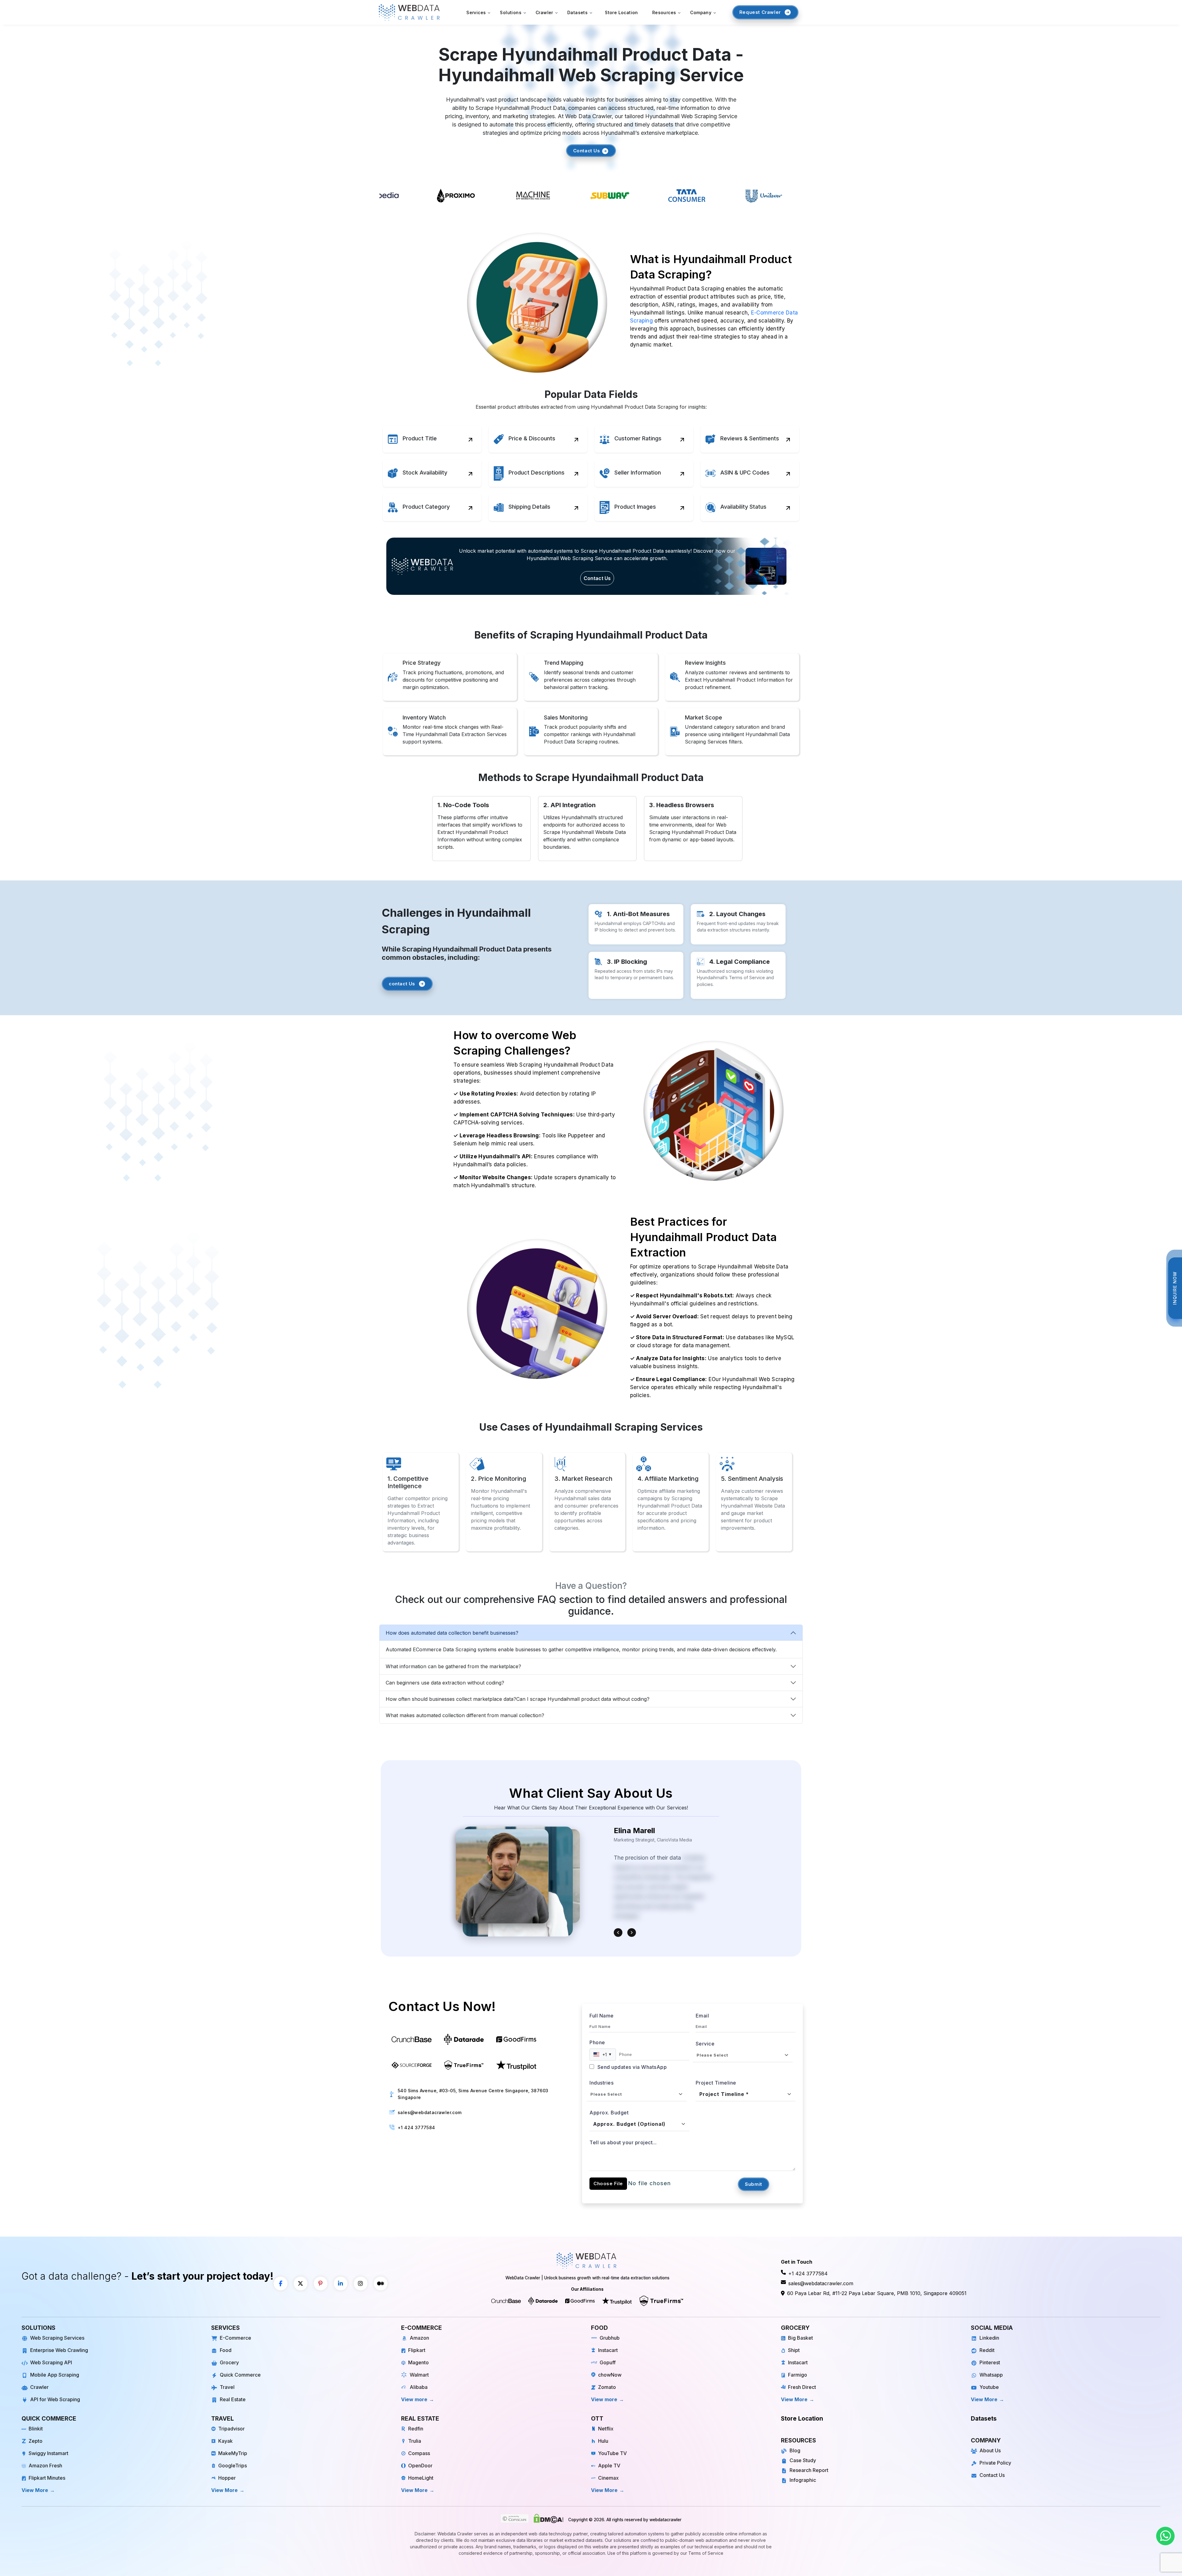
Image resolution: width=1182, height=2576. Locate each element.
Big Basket (800, 2338)
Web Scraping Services (57, 2338)
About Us (990, 2450)
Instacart (608, 2350)
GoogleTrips (233, 2466)
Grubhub (610, 2338)
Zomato (607, 2387)
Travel (227, 2387)
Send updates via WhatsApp (631, 2067)
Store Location (621, 12)
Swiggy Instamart (48, 2453)
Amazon (419, 2338)
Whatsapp (991, 2375)
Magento (418, 2362)
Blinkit (36, 2429)
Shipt (794, 2350)
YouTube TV (612, 2453)
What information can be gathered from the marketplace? (453, 1666)
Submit (754, 2184)
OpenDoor (420, 2466)
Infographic (803, 2480)
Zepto (36, 2441)
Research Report (809, 2470)
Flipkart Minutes (47, 2478)
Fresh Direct (802, 2387)
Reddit (987, 2350)
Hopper (227, 2478)
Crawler (39, 2387)
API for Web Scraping (55, 2399)
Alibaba (419, 2387)
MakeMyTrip (233, 2453)
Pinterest (990, 2362)
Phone (597, 2042)
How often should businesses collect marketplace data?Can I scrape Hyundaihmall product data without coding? (518, 1699)
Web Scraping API (51, 2362)
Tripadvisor (231, 2429)
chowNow (610, 2375)
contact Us (402, 984)
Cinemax (608, 2478)
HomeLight (421, 2478)
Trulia (415, 2441)
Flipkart (417, 2350)
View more (414, 2399)
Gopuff (608, 2362)
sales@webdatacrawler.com (430, 2112)
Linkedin (989, 2338)
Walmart (419, 2375)
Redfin (416, 2429)
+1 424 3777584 (416, 2127)
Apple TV (609, 2466)
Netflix (606, 2429)
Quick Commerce (240, 2375)
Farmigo (798, 2375)
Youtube (989, 2387)
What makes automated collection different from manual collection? (465, 1715)
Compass (419, 2453)
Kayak (225, 2441)
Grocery (229, 2362)
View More (794, 2399)
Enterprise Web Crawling (59, 2350)
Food (226, 2350)
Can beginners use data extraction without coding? (445, 1683)
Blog (795, 2450)
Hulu (603, 2441)
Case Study (803, 2460)
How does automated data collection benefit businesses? (452, 1633)
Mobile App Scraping (55, 2375)
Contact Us (587, 151)
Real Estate (233, 2399)
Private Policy (995, 2463)
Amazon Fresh (45, 2466)
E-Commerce (235, 2338)
